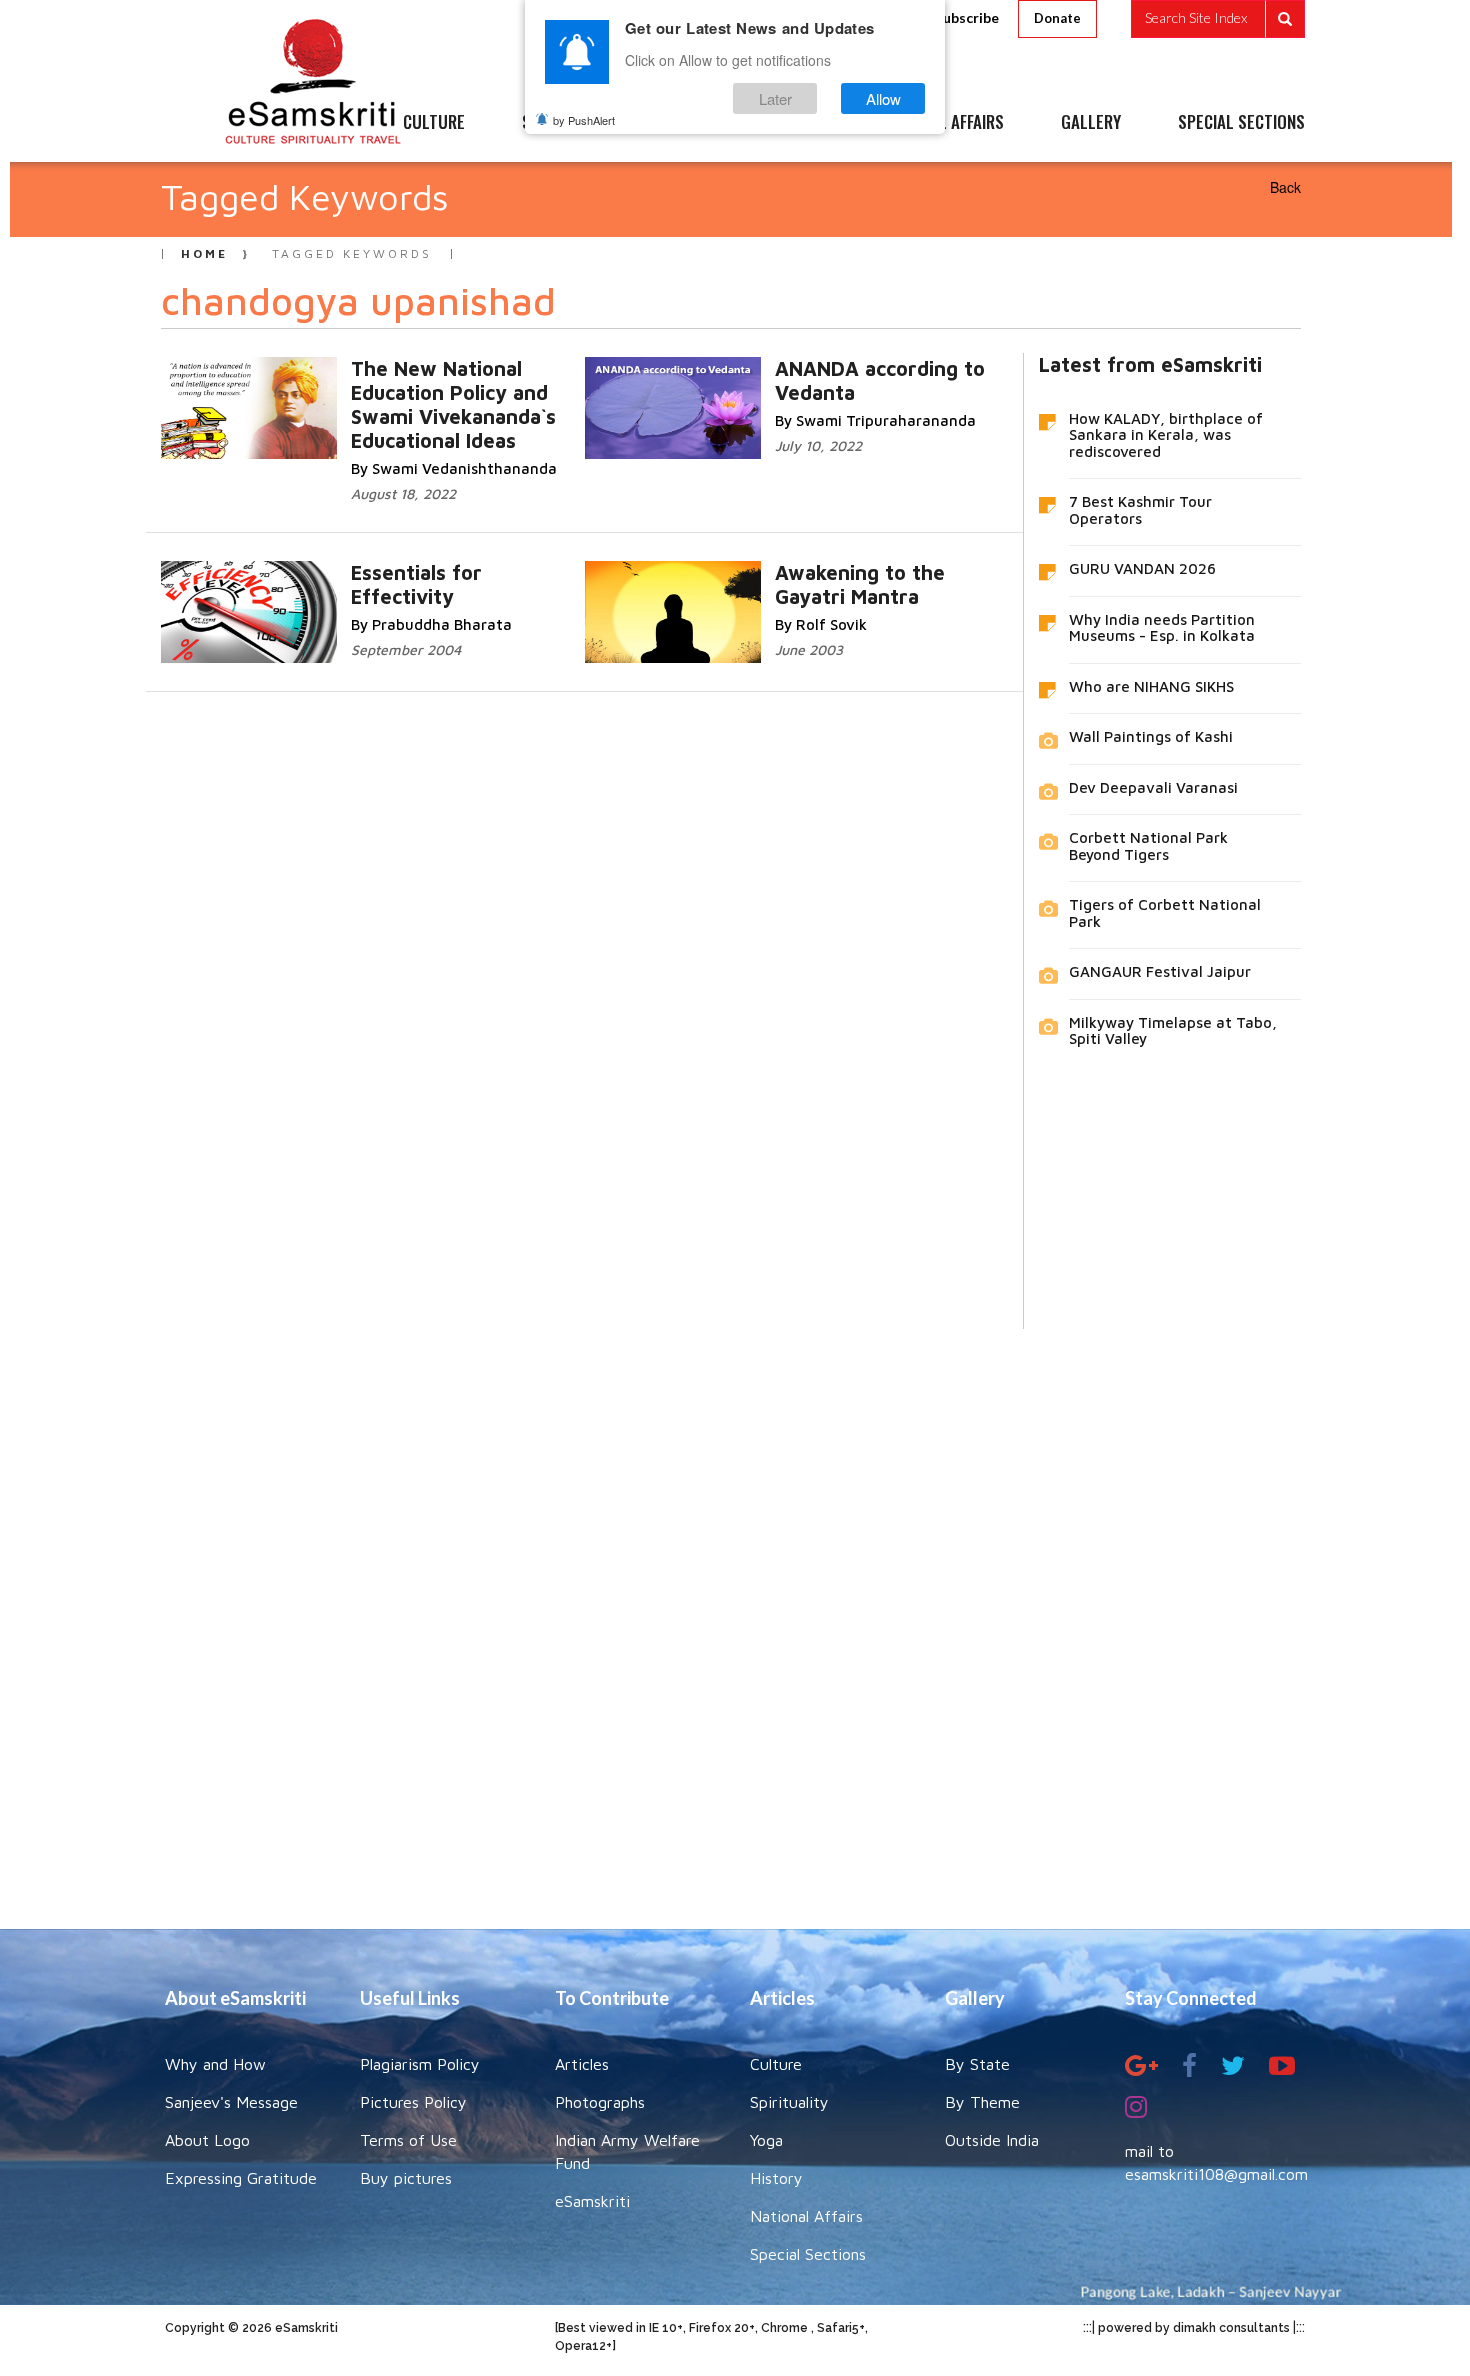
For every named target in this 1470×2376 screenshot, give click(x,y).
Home (204, 253)
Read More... (480, 388)
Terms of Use (408, 2140)
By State (977, 2064)
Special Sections (808, 2254)
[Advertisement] (735, 1614)
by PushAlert (584, 120)
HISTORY (794, 123)
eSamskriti (592, 2201)
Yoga (766, 2140)
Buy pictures (406, 2178)
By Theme (982, 2102)
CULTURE (434, 123)
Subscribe (967, 17)
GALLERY (1091, 123)
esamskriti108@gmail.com (1216, 2174)
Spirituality (789, 2102)
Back (1285, 187)
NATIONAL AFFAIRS (942, 123)
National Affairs (806, 2216)
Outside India (992, 2140)
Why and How (215, 2064)
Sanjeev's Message (231, 2102)
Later (775, 98)
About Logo (207, 2140)
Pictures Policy (413, 2102)
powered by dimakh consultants (1194, 2328)
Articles (582, 2064)
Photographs (600, 2102)
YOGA (689, 123)
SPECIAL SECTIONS (1241, 123)
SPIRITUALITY (568, 123)
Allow (883, 98)
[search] (1218, 19)
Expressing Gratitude (241, 2178)
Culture (776, 2064)
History (776, 2178)
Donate (1057, 18)
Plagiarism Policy (420, 2064)
